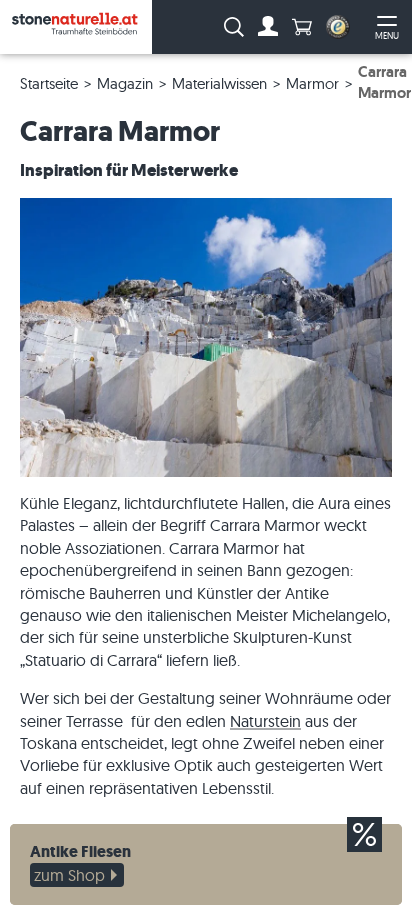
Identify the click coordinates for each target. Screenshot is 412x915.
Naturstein (265, 721)
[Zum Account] (268, 27)
